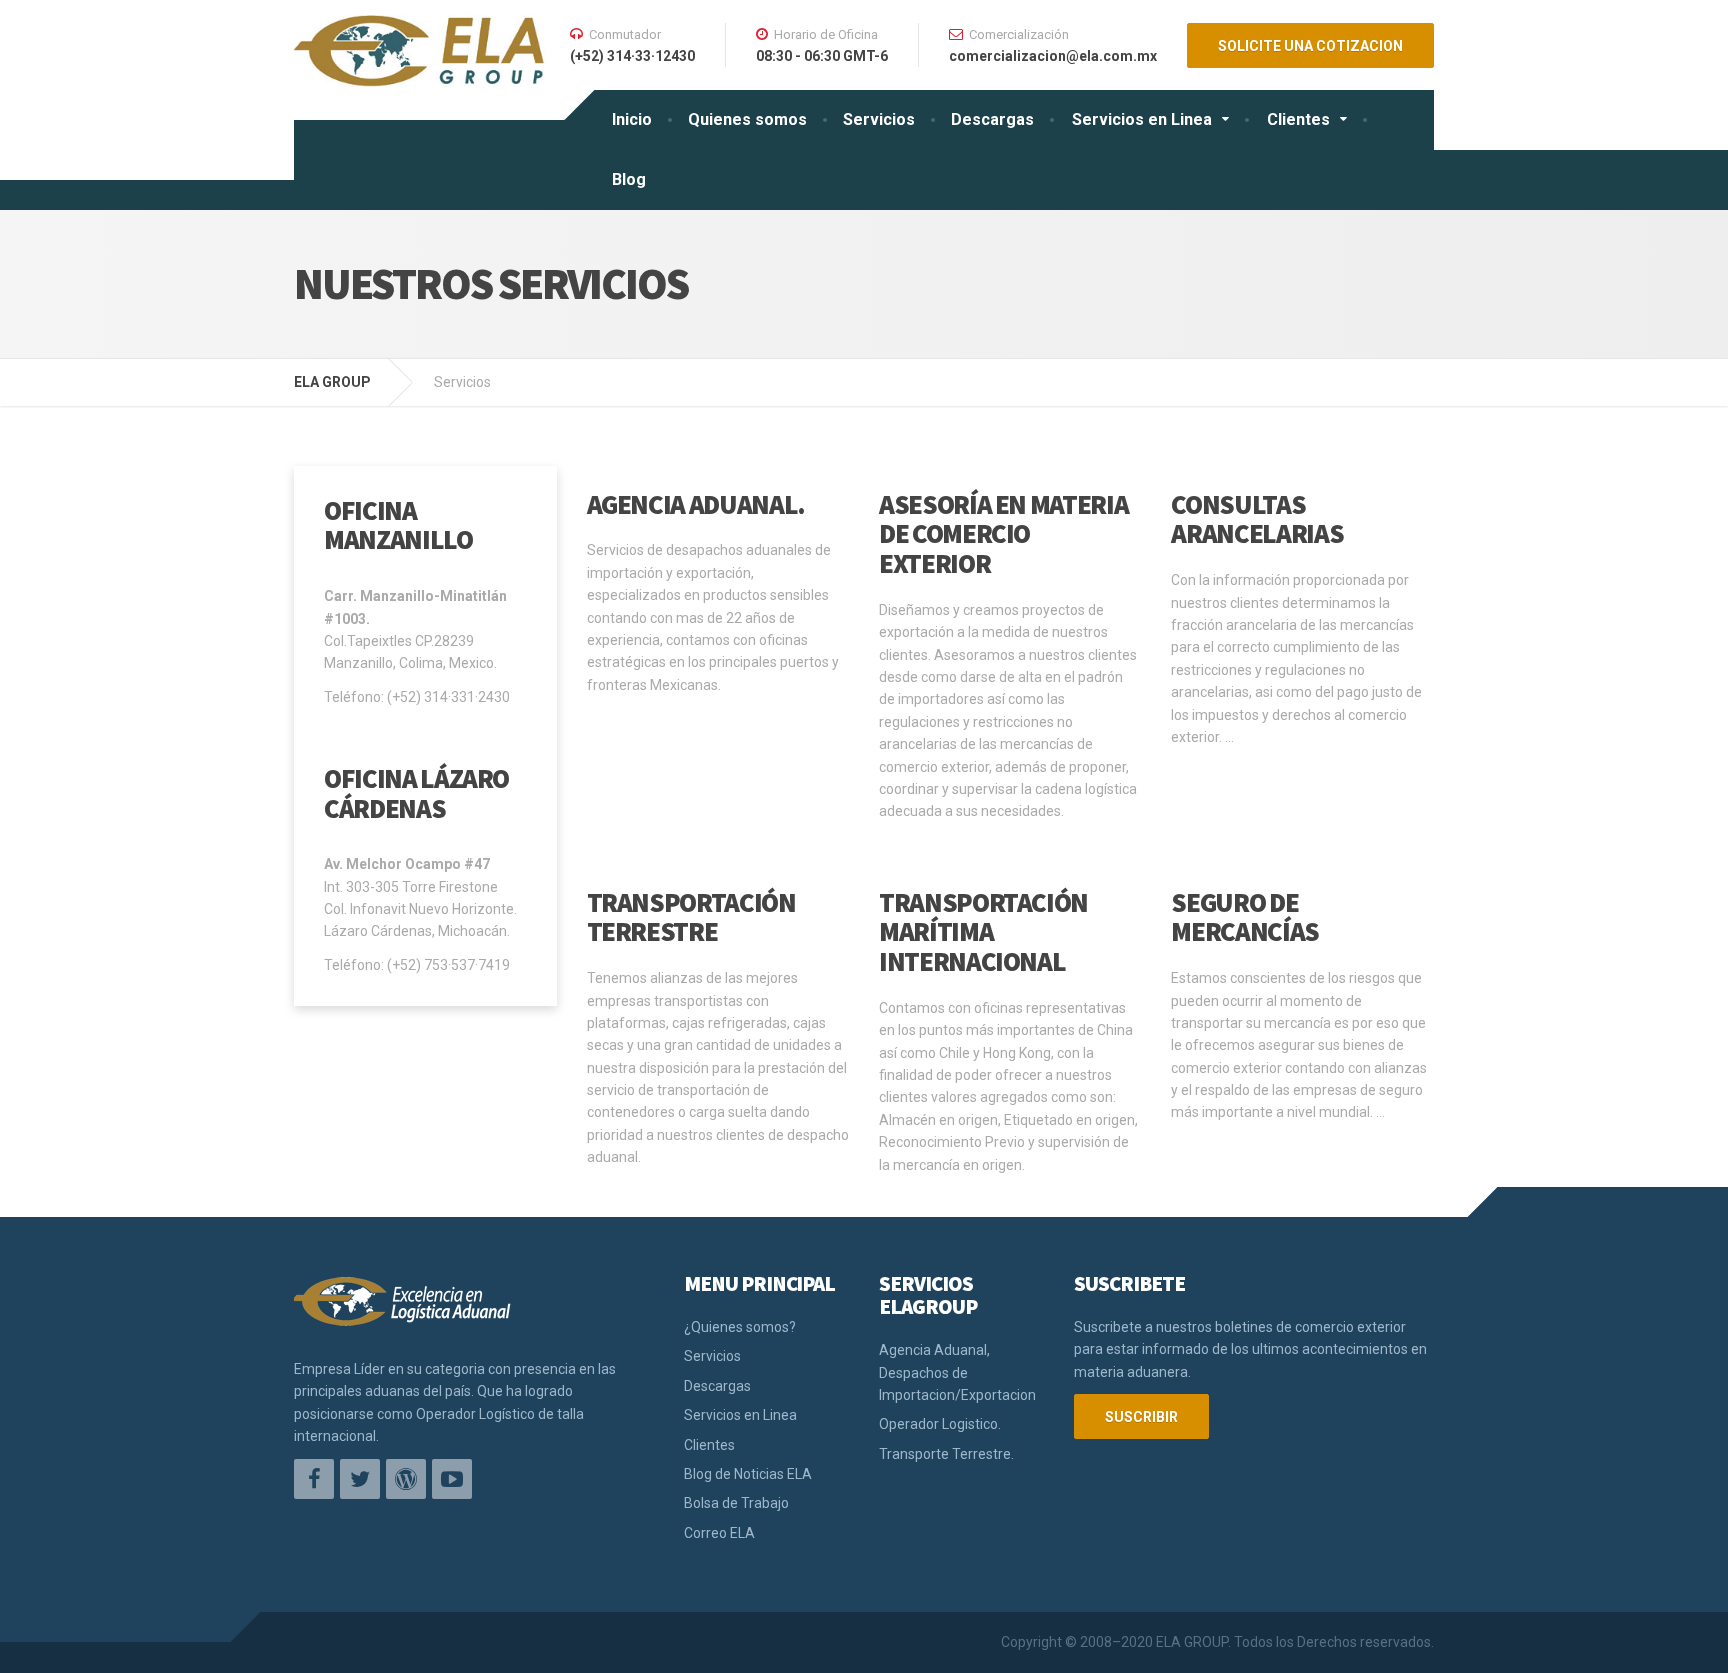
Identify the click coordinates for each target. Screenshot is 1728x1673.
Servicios (879, 119)
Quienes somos (747, 119)
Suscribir (1141, 1417)
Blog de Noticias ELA (748, 1474)
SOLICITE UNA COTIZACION (1310, 46)
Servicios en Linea (1142, 119)
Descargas (992, 119)
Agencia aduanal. (696, 504)
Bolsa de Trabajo (736, 1503)
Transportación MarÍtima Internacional (983, 931)
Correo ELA (719, 1533)
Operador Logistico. (940, 1424)
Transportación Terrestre (691, 917)
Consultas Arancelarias (1257, 519)
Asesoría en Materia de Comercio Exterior (1003, 533)
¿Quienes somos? (740, 1327)
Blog (629, 179)
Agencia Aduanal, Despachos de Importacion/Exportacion (957, 1372)
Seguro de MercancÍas (1245, 917)
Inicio (632, 119)
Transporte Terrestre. (946, 1454)
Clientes (1298, 119)
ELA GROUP (332, 382)
